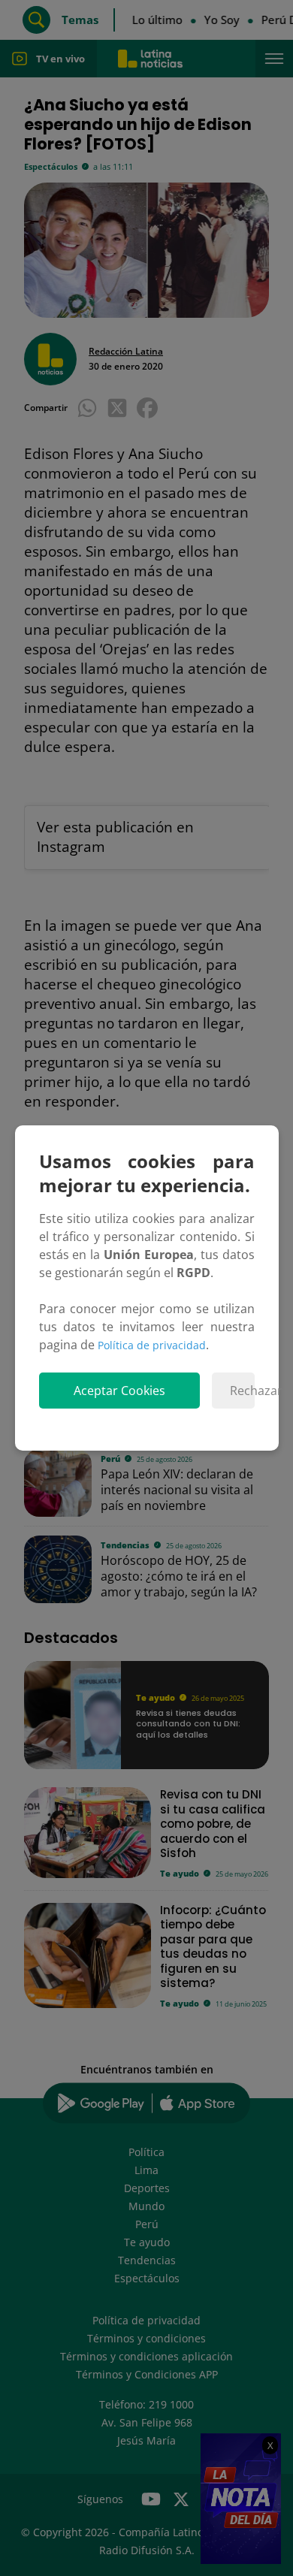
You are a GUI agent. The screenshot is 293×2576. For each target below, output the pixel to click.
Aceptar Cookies (119, 1391)
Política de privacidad (152, 1345)
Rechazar (242, 1391)
